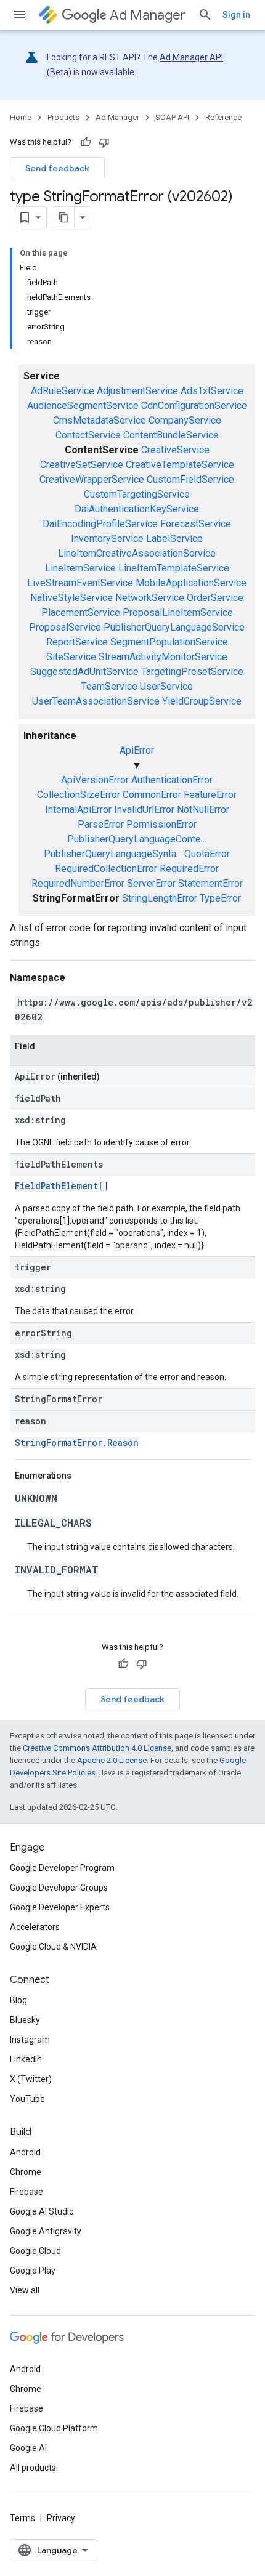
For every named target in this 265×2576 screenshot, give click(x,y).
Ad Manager (148, 15)
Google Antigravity (46, 2231)
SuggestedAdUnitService (84, 672)
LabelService (174, 539)
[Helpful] (86, 142)
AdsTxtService (212, 391)
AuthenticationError (172, 780)
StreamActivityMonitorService (163, 657)
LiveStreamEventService (80, 583)
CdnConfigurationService (194, 406)
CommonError (152, 795)
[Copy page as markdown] (63, 217)
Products (63, 117)
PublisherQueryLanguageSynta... (113, 854)
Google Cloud (35, 2251)
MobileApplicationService (191, 583)
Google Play (33, 2271)
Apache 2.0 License (112, 1760)
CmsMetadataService (100, 420)
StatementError (210, 883)
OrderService (215, 598)
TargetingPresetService (192, 672)
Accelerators (35, 1927)
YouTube (27, 2099)
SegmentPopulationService (169, 642)
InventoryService (107, 539)
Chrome (26, 2172)
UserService (166, 686)
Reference (223, 117)
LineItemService (80, 568)
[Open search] (205, 15)
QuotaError (207, 854)
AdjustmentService (137, 391)
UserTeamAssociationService (96, 701)
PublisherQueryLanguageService (174, 627)
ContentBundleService (171, 435)
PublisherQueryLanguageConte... (137, 839)
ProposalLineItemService (178, 612)
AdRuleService (63, 391)
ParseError (101, 824)
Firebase (26, 2192)
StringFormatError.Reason (77, 1443)
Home (21, 117)
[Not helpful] (104, 142)
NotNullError (203, 810)
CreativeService (175, 450)
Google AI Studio (42, 2211)
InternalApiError (78, 810)
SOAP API (172, 117)
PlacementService (81, 612)
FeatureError (210, 795)
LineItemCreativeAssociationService (137, 553)
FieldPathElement (56, 1186)
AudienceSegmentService (83, 406)
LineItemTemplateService (174, 568)
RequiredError (189, 869)
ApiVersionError (95, 780)
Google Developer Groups (59, 1888)
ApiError (137, 750)
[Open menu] (20, 15)
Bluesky (25, 2020)
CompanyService (185, 420)
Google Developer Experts (60, 1907)
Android (25, 2152)
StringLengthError (160, 898)
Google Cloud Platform (54, 2428)
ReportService (77, 642)
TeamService (109, 686)
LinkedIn (26, 2059)
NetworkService (150, 598)
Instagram (30, 2040)
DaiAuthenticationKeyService (137, 509)
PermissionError (161, 824)
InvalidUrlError (144, 810)
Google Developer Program (62, 1868)
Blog (18, 2000)
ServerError (151, 883)
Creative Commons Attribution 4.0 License (97, 1748)
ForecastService (196, 524)
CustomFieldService (190, 479)
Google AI (28, 2448)
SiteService (71, 657)
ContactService (88, 435)
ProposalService (65, 627)
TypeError (220, 898)
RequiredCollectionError (106, 869)
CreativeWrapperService (92, 479)
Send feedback (57, 168)
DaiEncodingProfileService (100, 524)
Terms (22, 2518)
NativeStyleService (71, 598)
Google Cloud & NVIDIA (53, 1947)
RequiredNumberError (78, 883)
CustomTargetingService (137, 494)
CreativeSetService (82, 465)
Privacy (61, 2518)
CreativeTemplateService (180, 465)
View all (25, 2290)
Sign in (236, 15)
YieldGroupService (202, 701)
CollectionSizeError (79, 795)
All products (33, 2468)
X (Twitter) (31, 2079)
